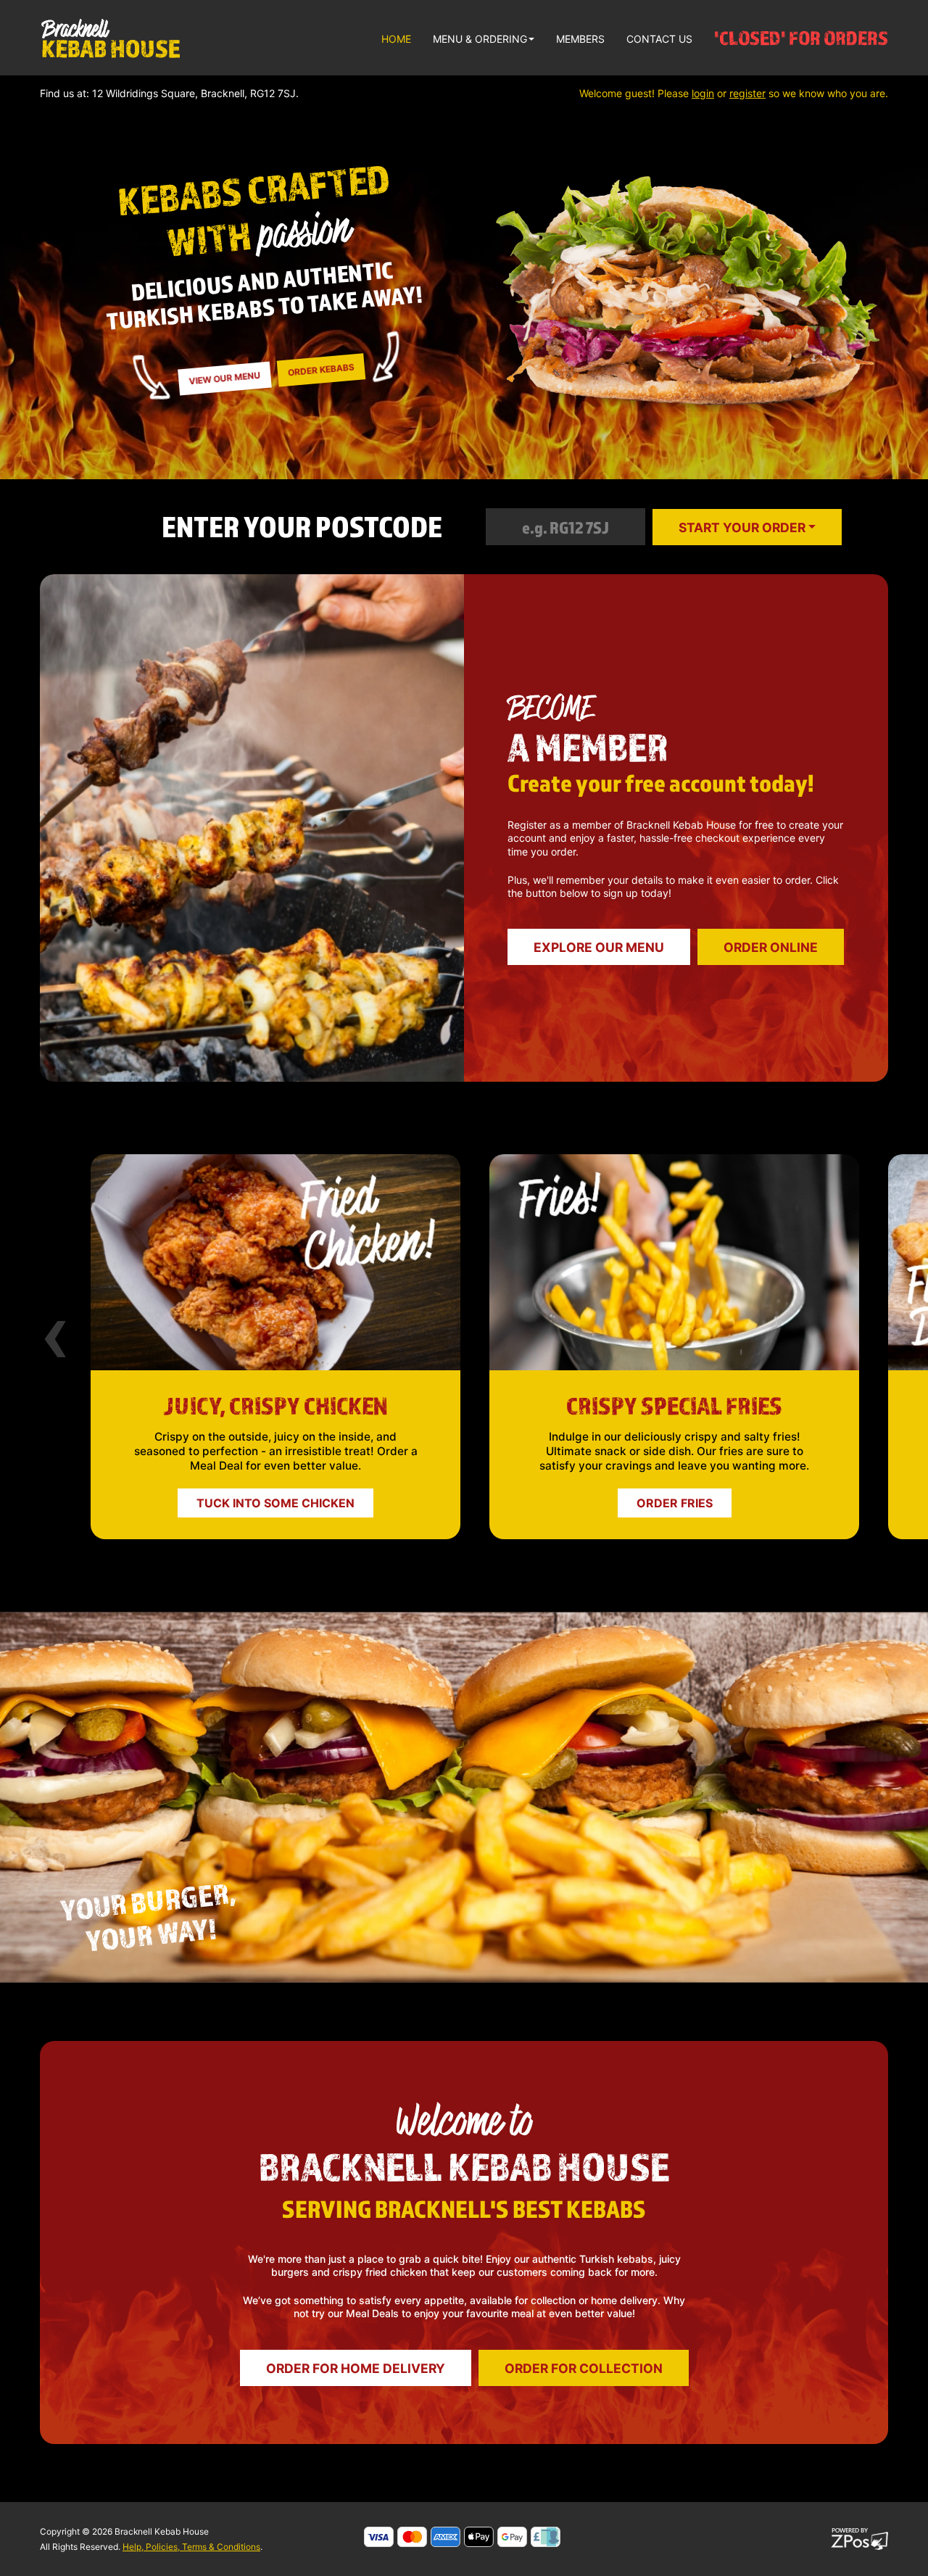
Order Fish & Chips (675, 1503)
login (703, 93)
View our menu (225, 378)
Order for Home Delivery (356, 2368)
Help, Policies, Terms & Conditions (191, 2547)
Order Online (771, 947)
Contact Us (659, 39)
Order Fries (276, 1503)
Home (396, 39)
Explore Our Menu (599, 947)
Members (580, 39)
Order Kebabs (321, 369)
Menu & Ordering (480, 39)
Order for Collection (584, 2368)
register (747, 93)
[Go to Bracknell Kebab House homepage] (110, 38)
